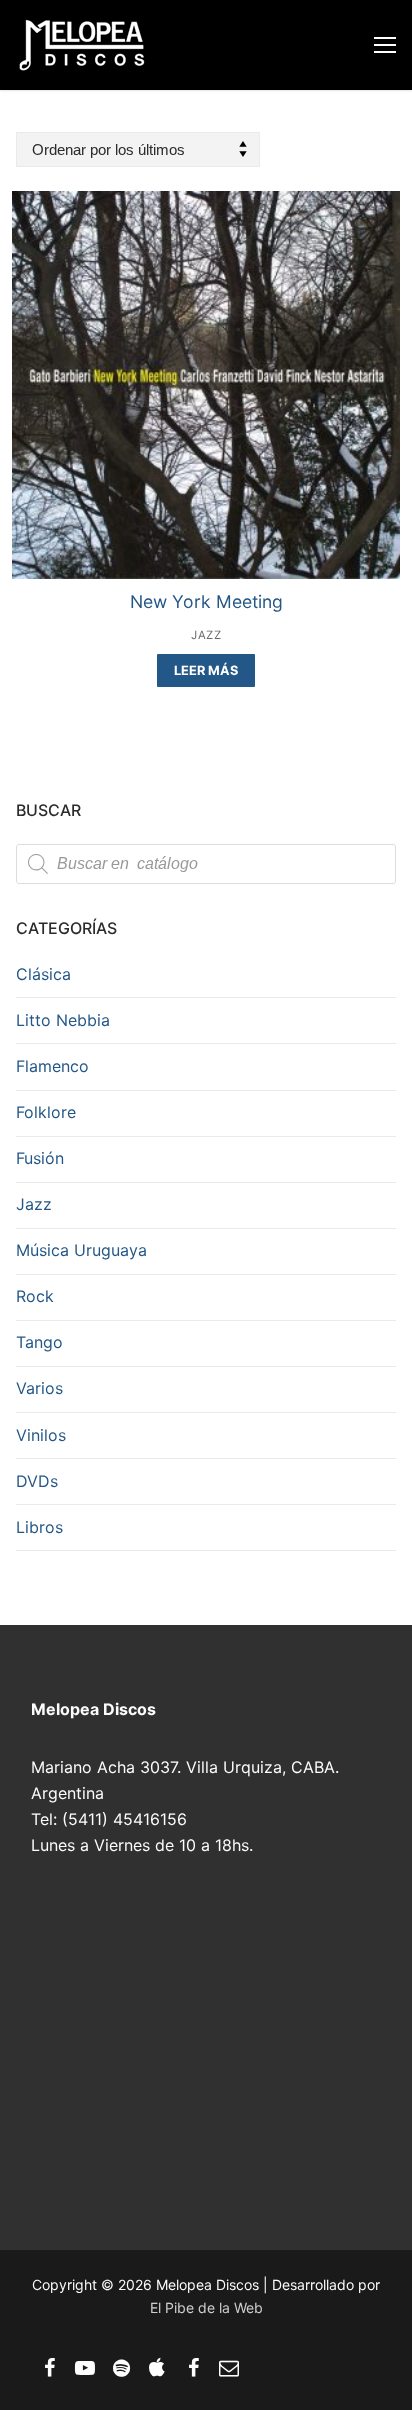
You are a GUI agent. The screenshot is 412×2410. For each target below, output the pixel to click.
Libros (39, 1527)
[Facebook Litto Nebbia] (193, 2368)
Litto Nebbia (63, 1020)
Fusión (40, 1158)
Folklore (46, 1112)
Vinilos (41, 1435)
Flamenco (52, 1066)
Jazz (206, 635)
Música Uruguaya (81, 1250)
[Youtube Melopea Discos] (85, 2368)
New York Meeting (206, 601)
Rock (35, 1296)
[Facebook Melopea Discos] (49, 2368)
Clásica (43, 974)
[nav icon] (385, 45)
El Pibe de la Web (206, 2307)
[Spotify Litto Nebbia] (121, 2368)
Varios (39, 1388)
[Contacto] (229, 2368)
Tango (39, 1342)
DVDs (37, 1481)
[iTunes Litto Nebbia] (157, 2368)
